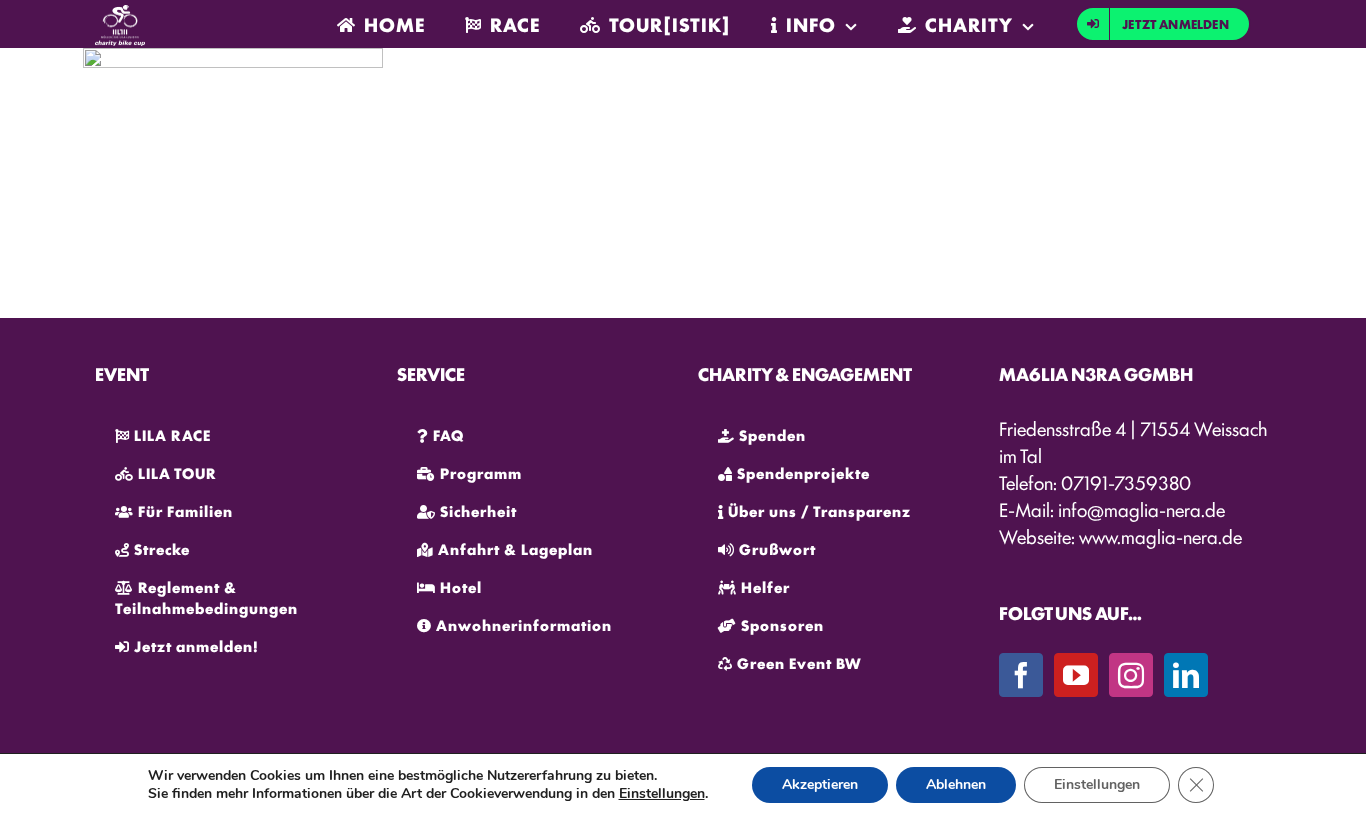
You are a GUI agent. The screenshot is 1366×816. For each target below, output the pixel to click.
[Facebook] (1021, 675)
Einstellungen (662, 794)
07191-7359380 (1126, 482)
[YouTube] (1076, 675)
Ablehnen (956, 784)
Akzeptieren (820, 784)
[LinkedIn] (1186, 675)
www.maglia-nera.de (1160, 536)
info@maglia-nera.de (1141, 509)
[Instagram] (1131, 675)
